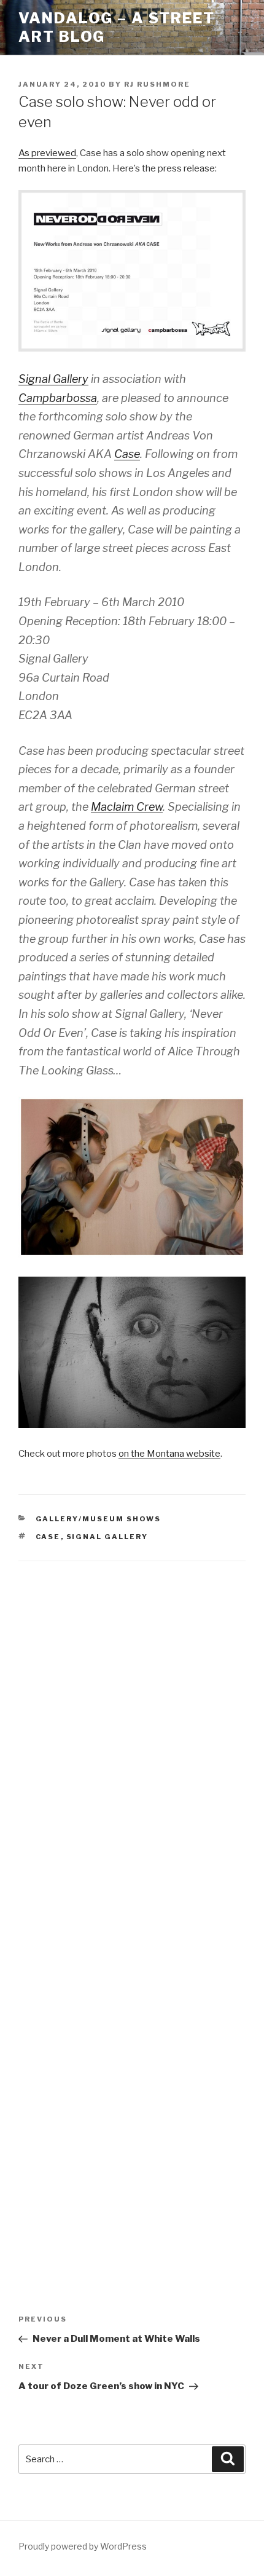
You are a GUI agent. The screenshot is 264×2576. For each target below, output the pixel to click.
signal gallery (107, 1537)
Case (127, 454)
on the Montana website (169, 1454)
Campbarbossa (58, 398)
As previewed (47, 153)
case (48, 1537)
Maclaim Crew (127, 807)
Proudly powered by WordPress (83, 2546)
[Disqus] (132, 1734)
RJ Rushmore (157, 84)
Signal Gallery (53, 379)
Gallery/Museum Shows (99, 1519)
